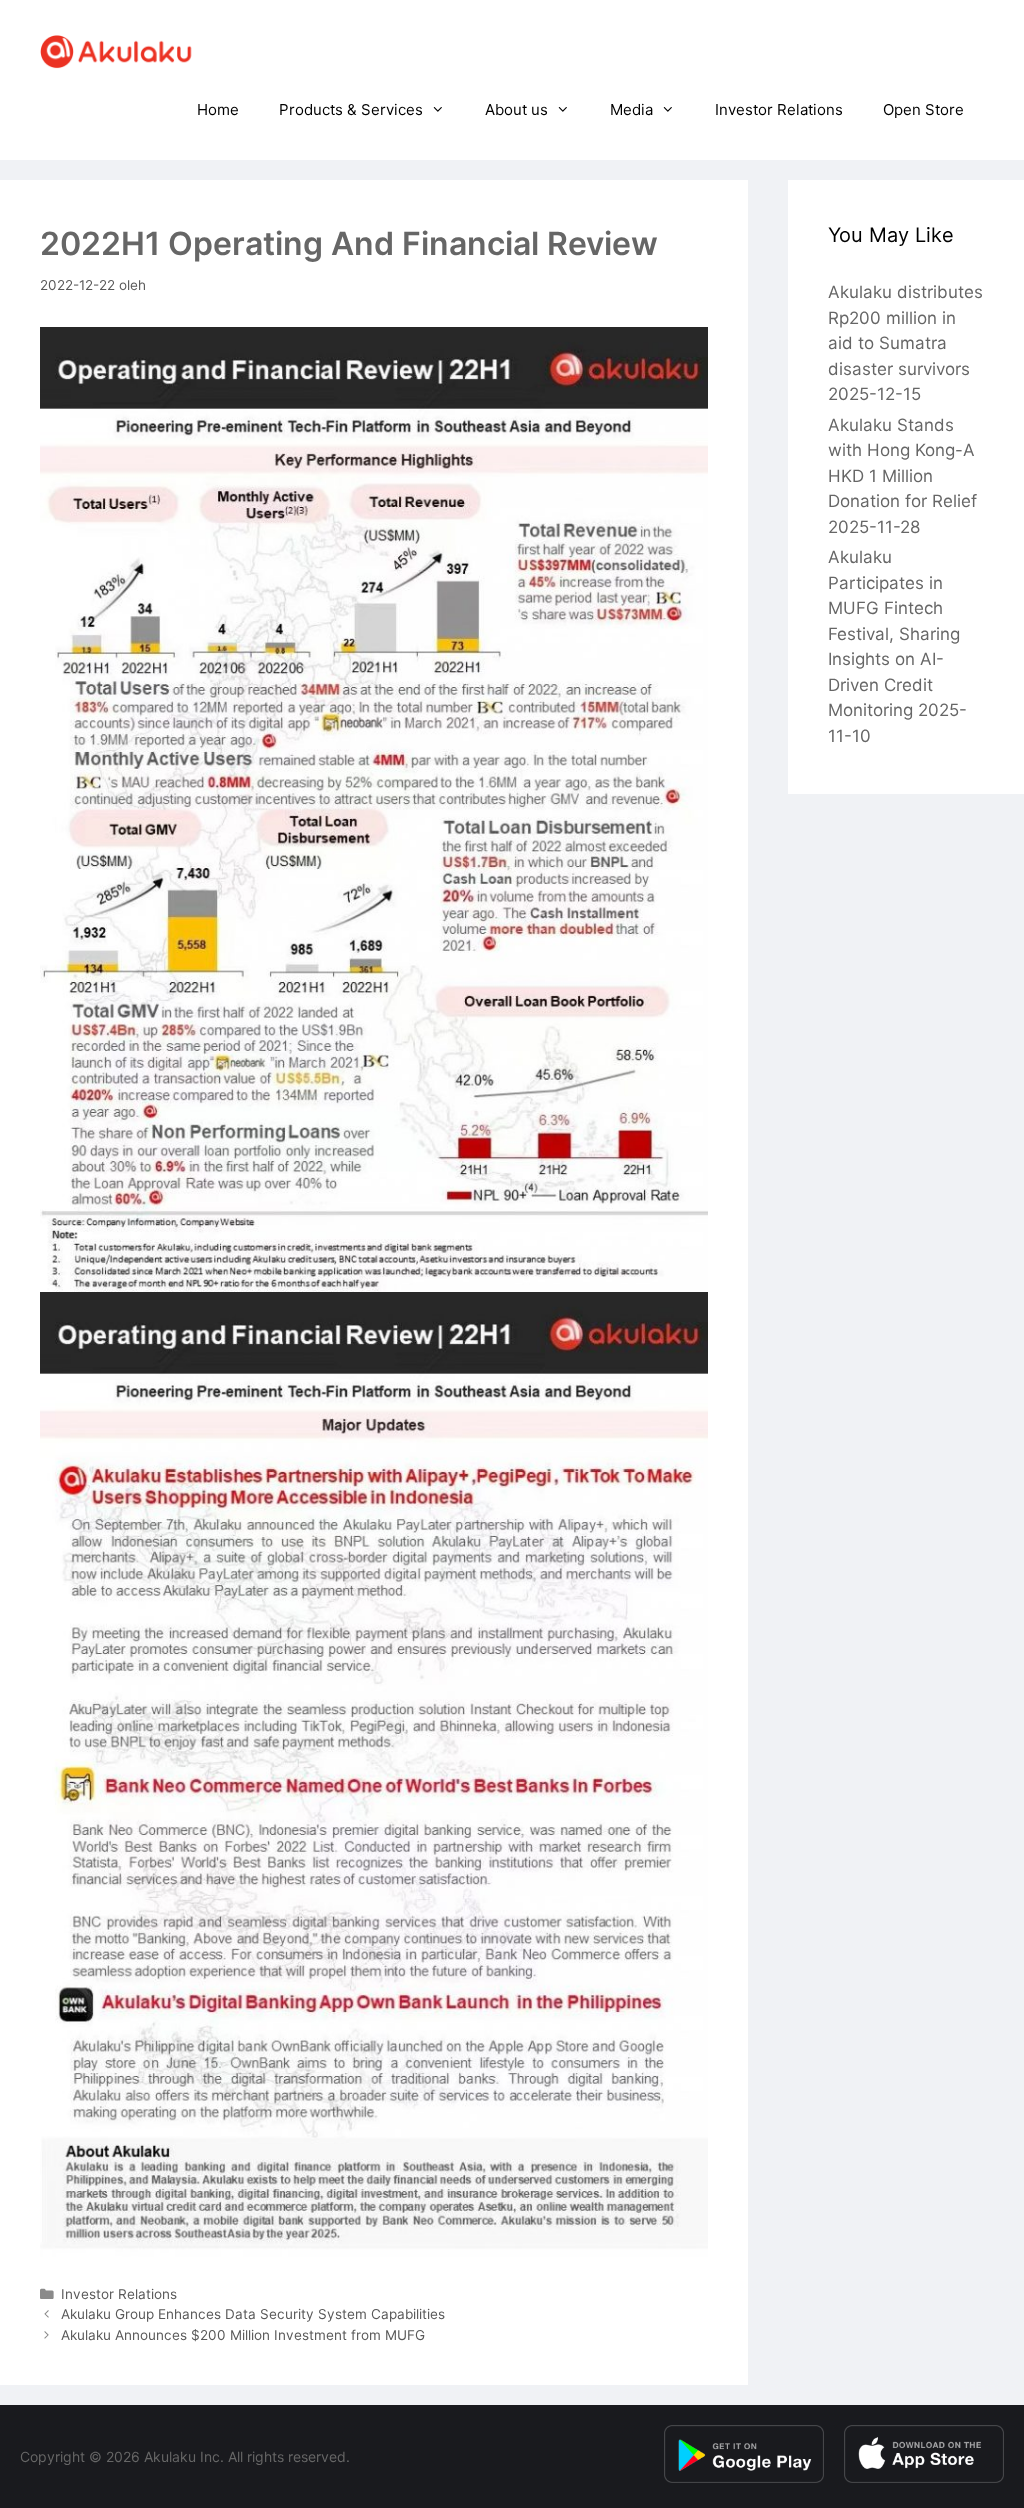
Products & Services (351, 109)
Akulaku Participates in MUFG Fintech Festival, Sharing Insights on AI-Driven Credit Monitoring (894, 633)
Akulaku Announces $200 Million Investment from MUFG (243, 2335)
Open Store (923, 109)
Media (631, 109)
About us (516, 109)
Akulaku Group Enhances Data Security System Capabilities (253, 2314)
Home (218, 109)
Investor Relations (779, 109)
